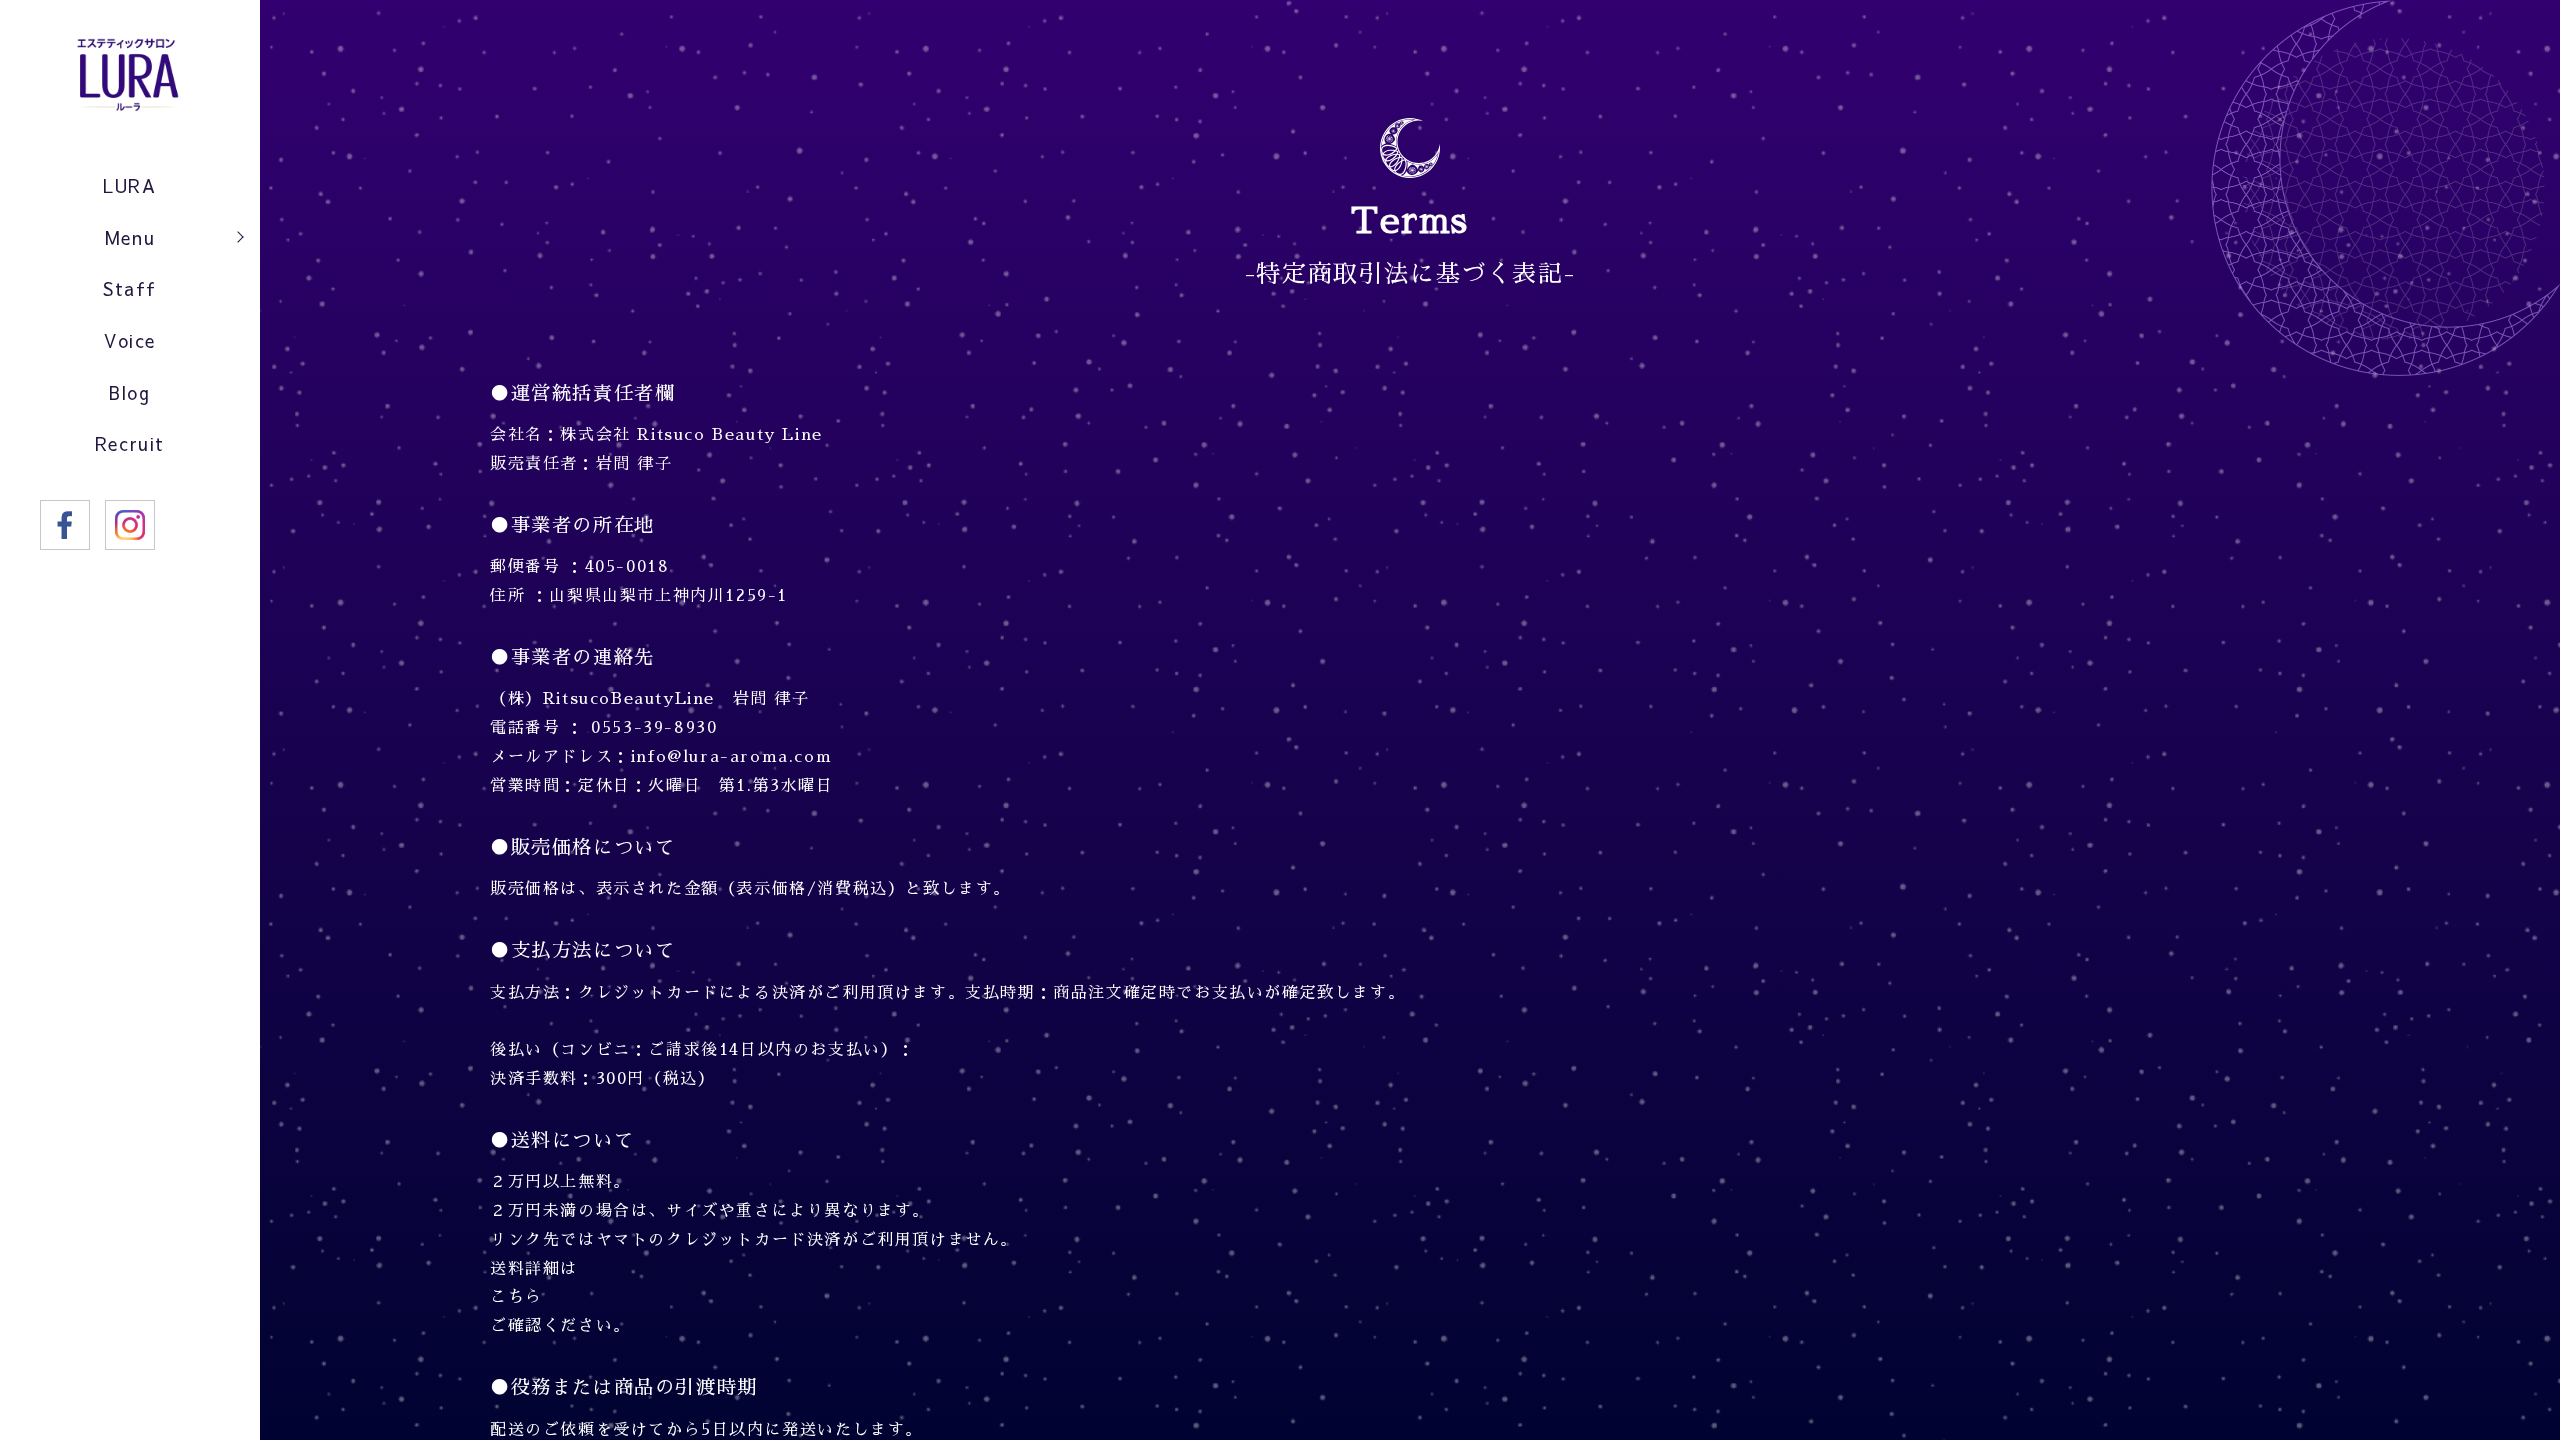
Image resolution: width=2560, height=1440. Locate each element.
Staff (130, 288)
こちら (516, 1297)
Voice (130, 340)
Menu (130, 237)
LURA (129, 185)
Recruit (130, 443)
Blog (129, 392)
